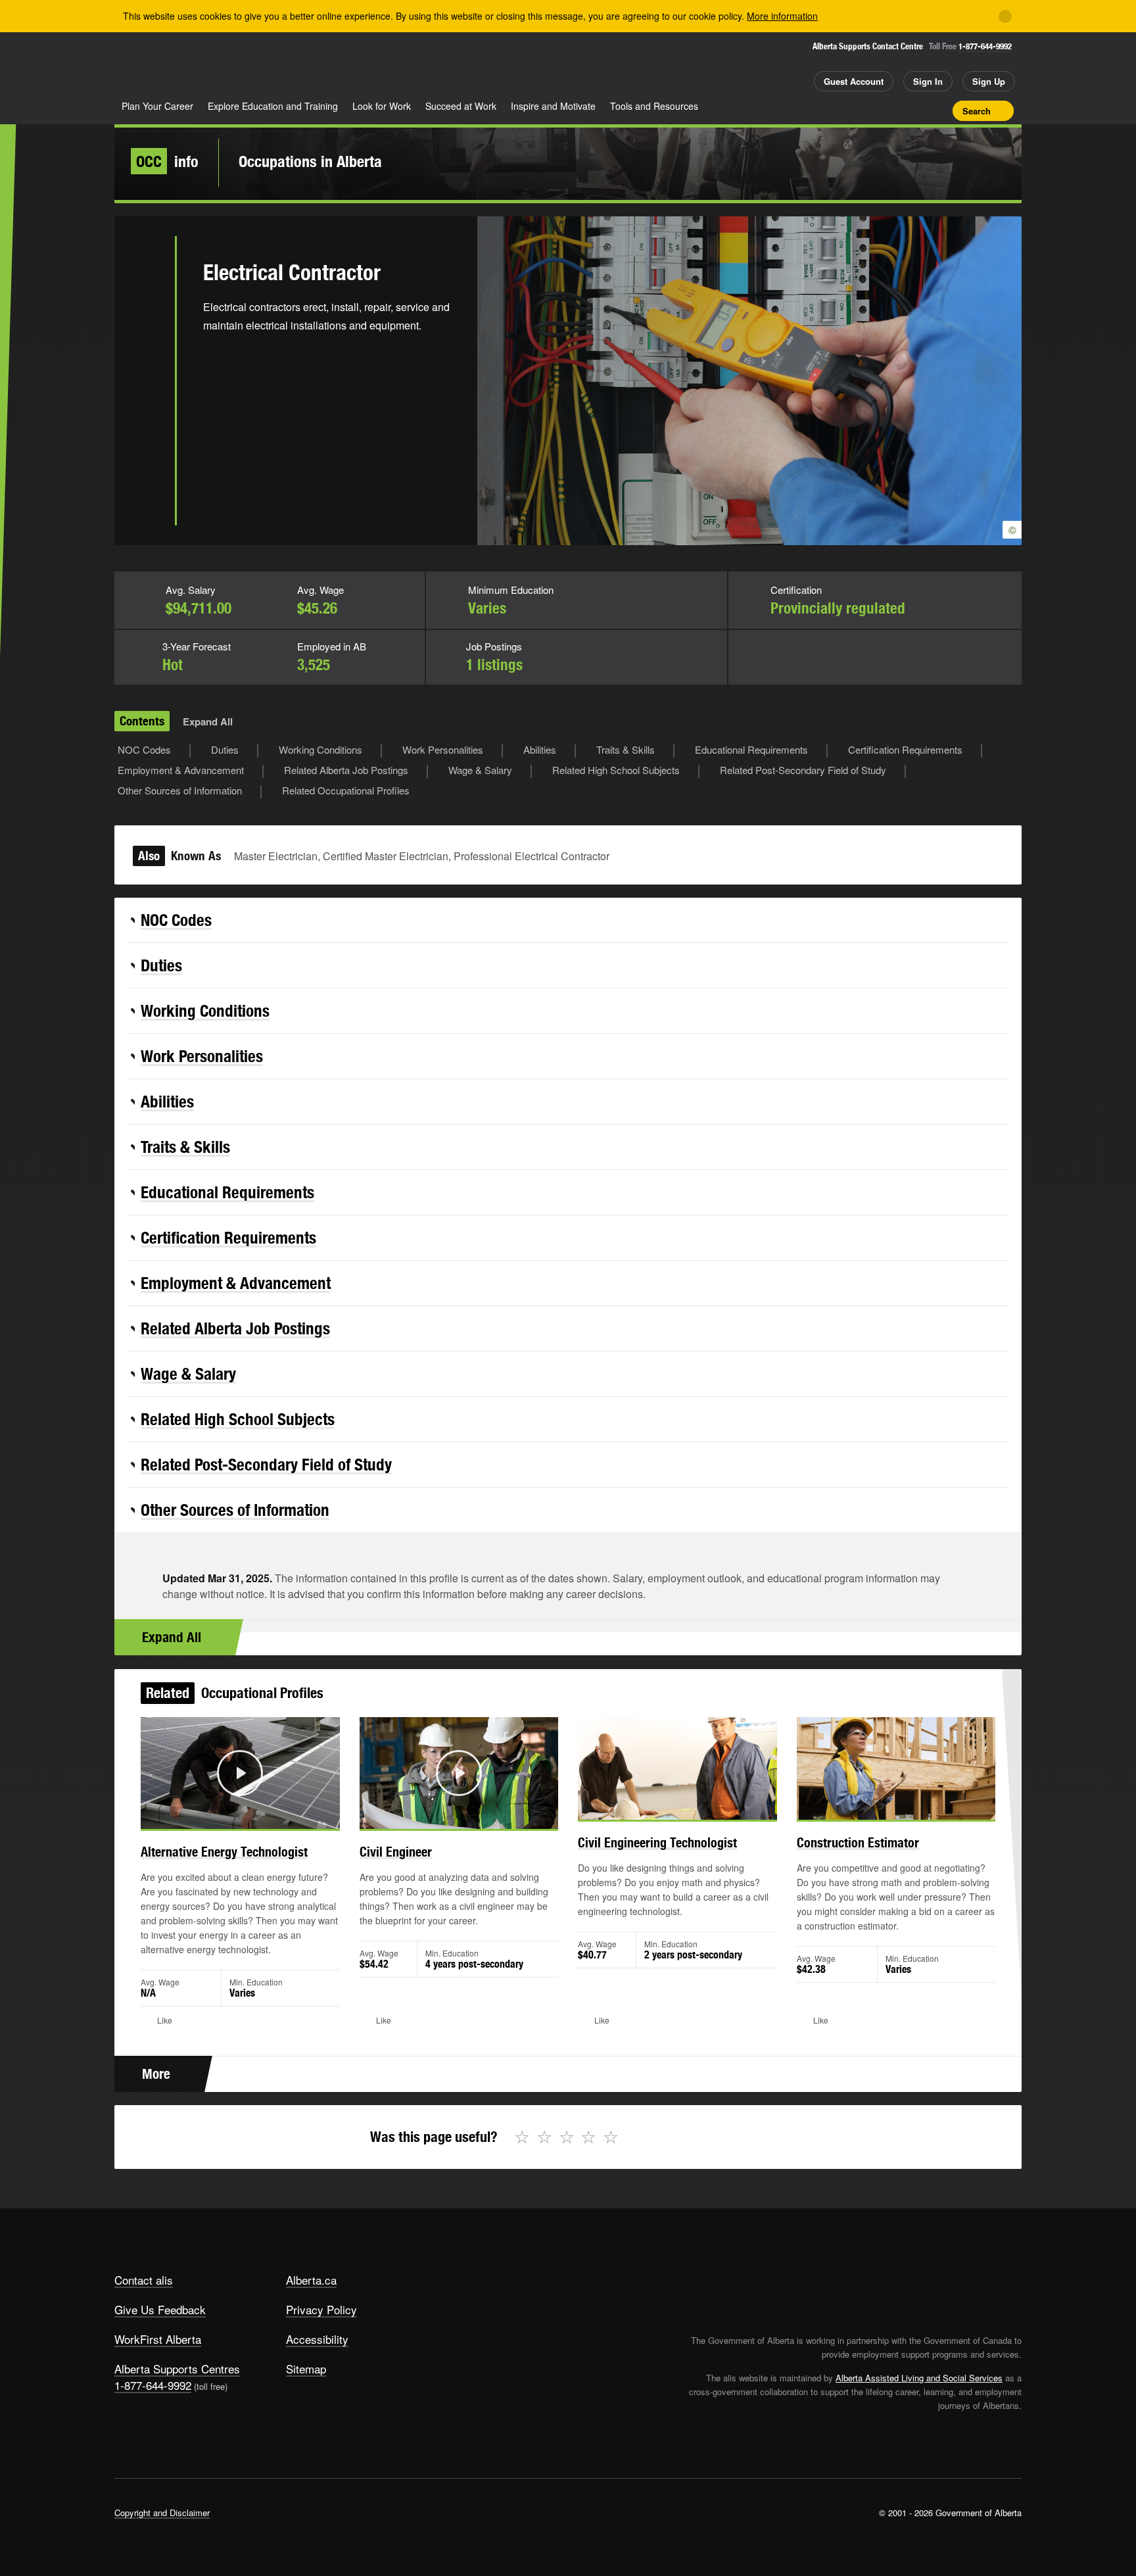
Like (915, 110)
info (167, 161)
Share (869, 110)
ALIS (255, 65)
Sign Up (989, 81)
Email (145, 397)
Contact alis (144, 2280)
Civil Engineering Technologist (657, 1842)
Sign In (928, 81)
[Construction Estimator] (896, 1768)
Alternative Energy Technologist (224, 1852)
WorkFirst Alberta (158, 2339)
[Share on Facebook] (145, 311)
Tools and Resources (654, 106)
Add (892, 110)
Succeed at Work (461, 106)
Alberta (166, 66)
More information (782, 16)
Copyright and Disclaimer (162, 2513)
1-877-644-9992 (985, 46)
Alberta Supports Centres (177, 2369)
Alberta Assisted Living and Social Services (919, 2378)
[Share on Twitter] (145, 268)
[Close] (1005, 16)
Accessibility (317, 2339)
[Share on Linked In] (145, 354)
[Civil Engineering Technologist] (677, 1768)
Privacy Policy (321, 2309)
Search (977, 111)
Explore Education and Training (273, 106)
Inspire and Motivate (553, 106)
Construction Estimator (858, 1842)
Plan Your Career (157, 106)
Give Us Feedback (160, 2309)
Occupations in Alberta (310, 161)
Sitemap (306, 2369)
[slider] (222, 1817)
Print (938, 110)
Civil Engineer (396, 1852)
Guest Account (854, 81)
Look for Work (382, 106)
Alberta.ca (311, 2280)
